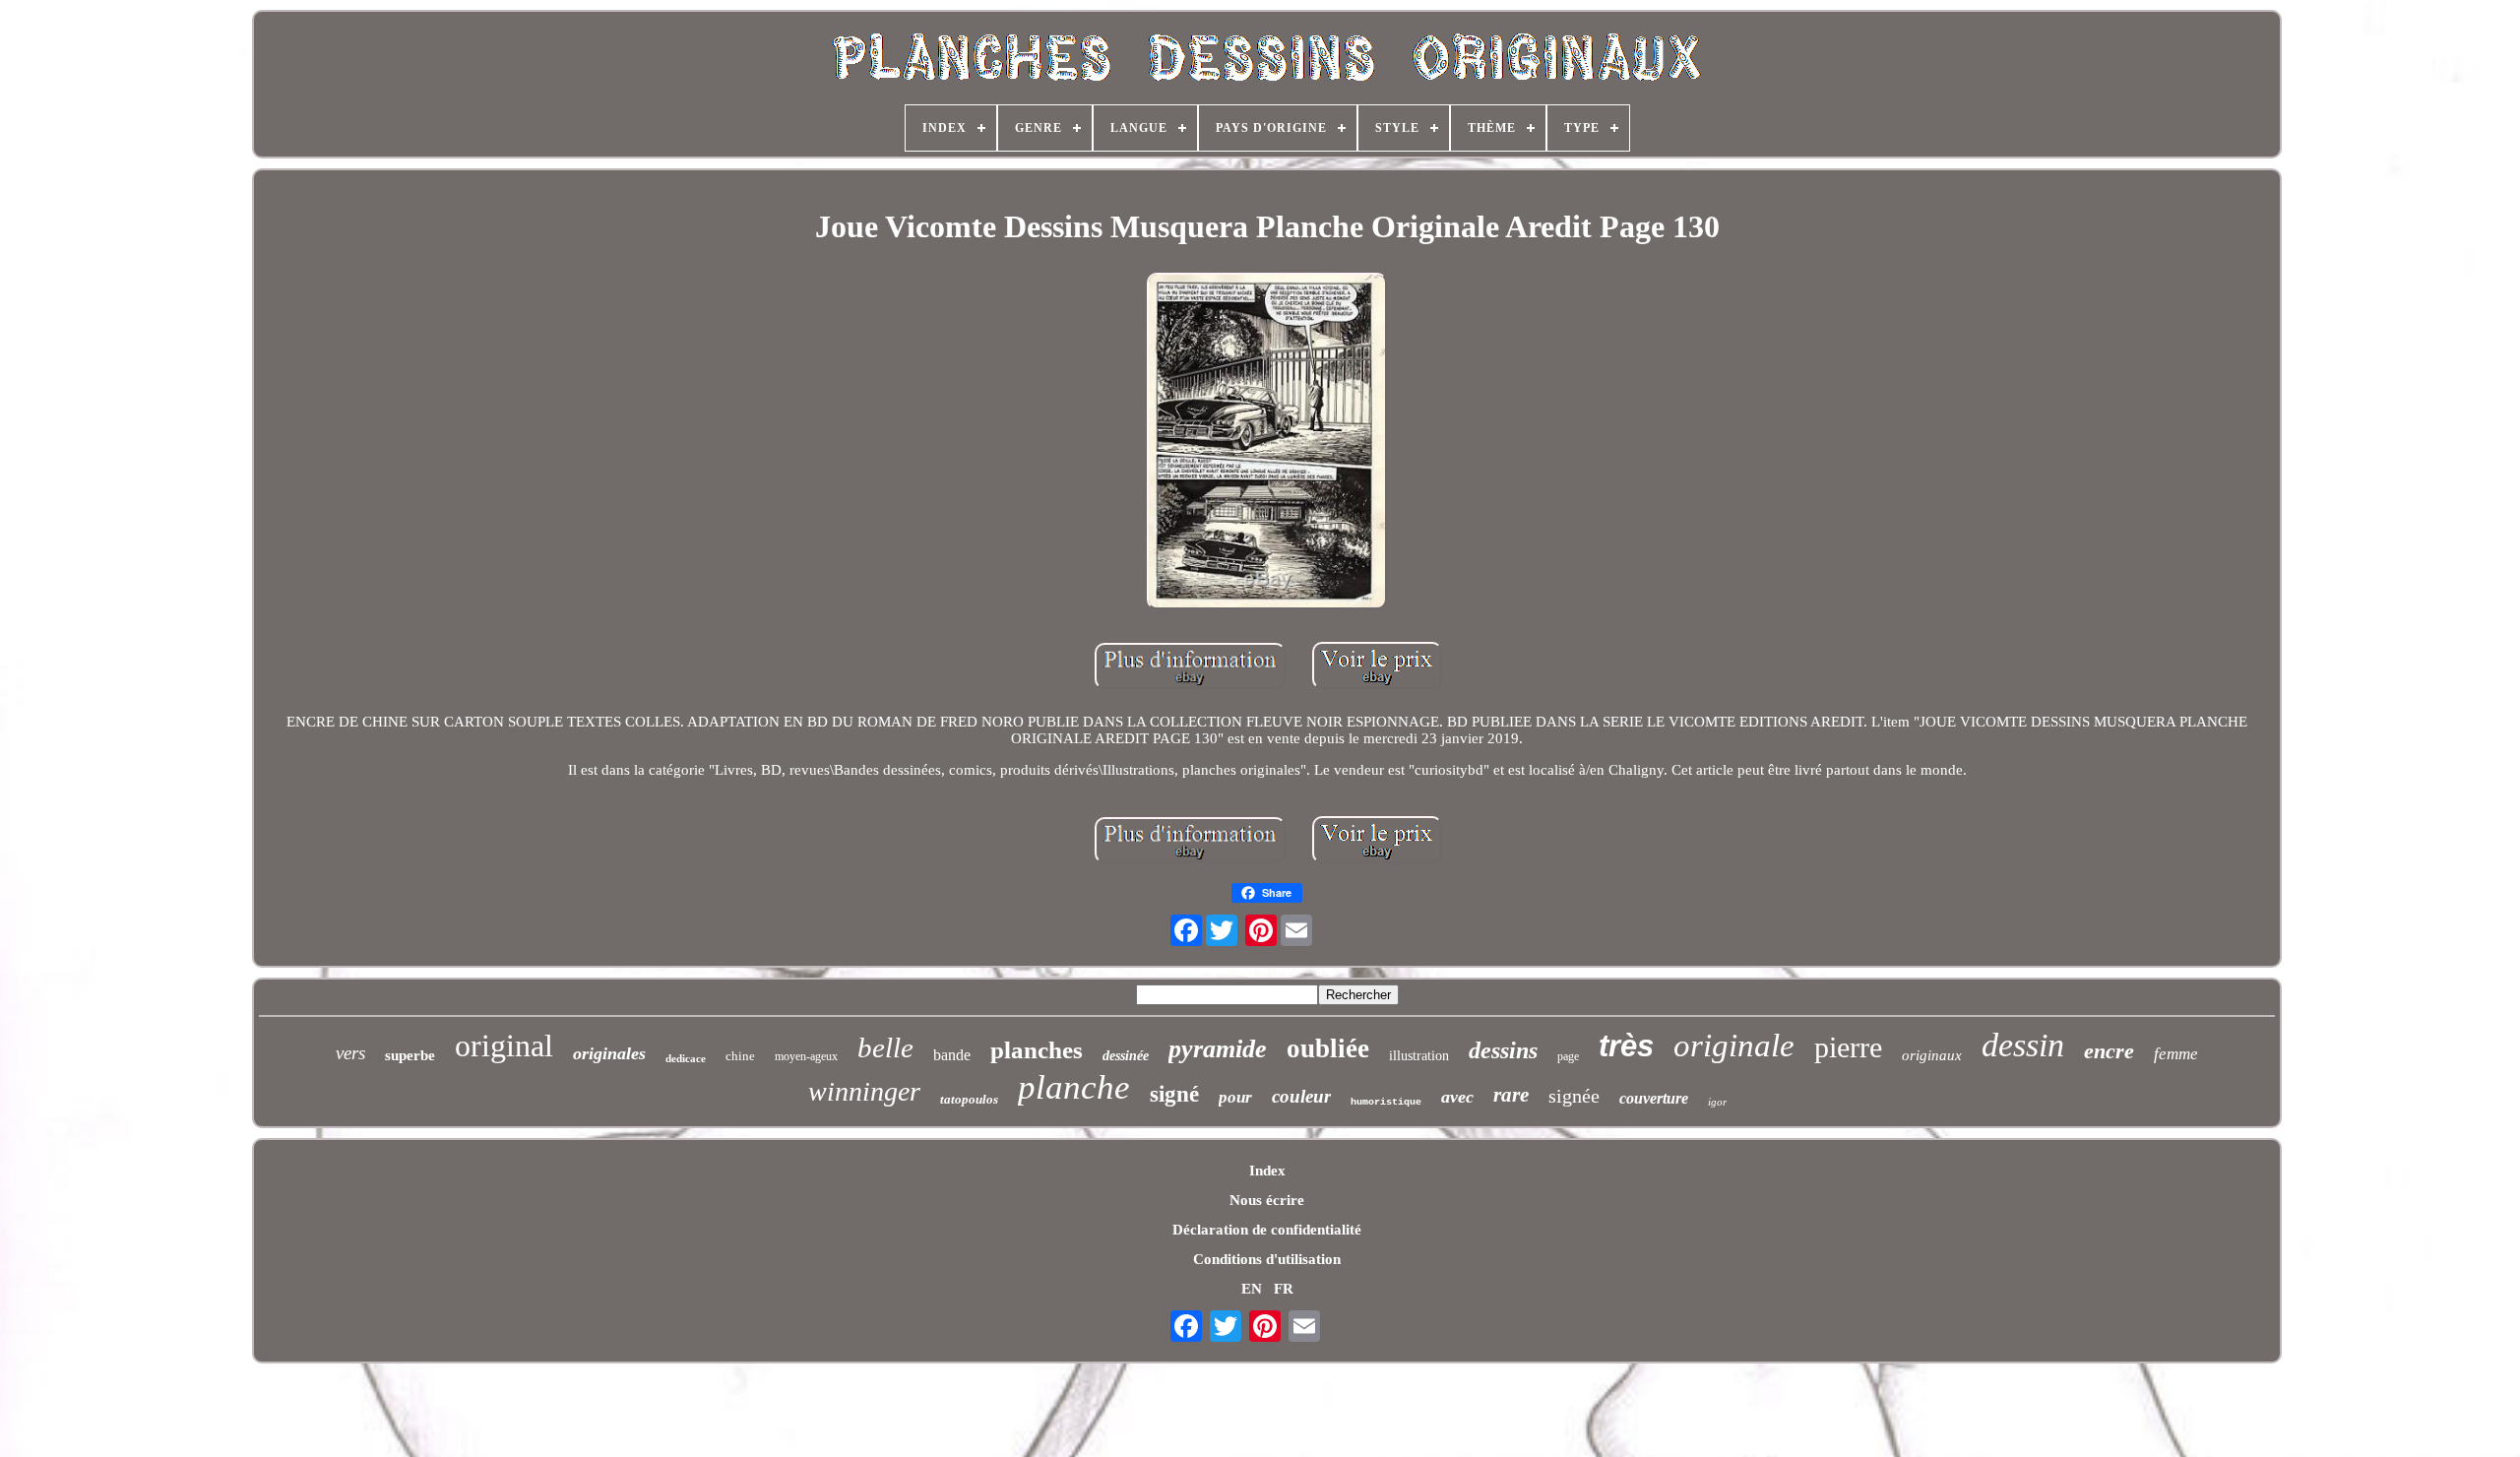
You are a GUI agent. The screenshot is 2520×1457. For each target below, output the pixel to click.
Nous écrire (1267, 1200)
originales (609, 1053)
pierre (1848, 1047)
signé (1174, 1094)
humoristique (1386, 1102)
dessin (2023, 1045)
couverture (1654, 1098)
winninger (864, 1091)
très (1626, 1046)
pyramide (1218, 1049)
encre (2109, 1051)
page (1568, 1056)
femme (2176, 1054)
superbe (410, 1055)
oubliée (1328, 1048)
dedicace (686, 1058)
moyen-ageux (806, 1056)
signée (1574, 1096)
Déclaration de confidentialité (1267, 1230)
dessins (1503, 1050)
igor (1717, 1102)
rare (1511, 1095)
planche (1074, 1087)
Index (1267, 1171)
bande (952, 1055)
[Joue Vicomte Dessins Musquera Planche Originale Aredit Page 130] (1267, 443)
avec (1457, 1097)
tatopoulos (969, 1099)
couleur (1301, 1096)
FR (1284, 1289)
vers (350, 1053)
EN (1252, 1289)
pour (1235, 1097)
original (504, 1045)
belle (885, 1047)
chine (740, 1056)
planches (1037, 1050)
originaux (1932, 1055)
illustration (1419, 1056)
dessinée (1126, 1056)
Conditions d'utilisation (1267, 1259)
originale (1734, 1045)
